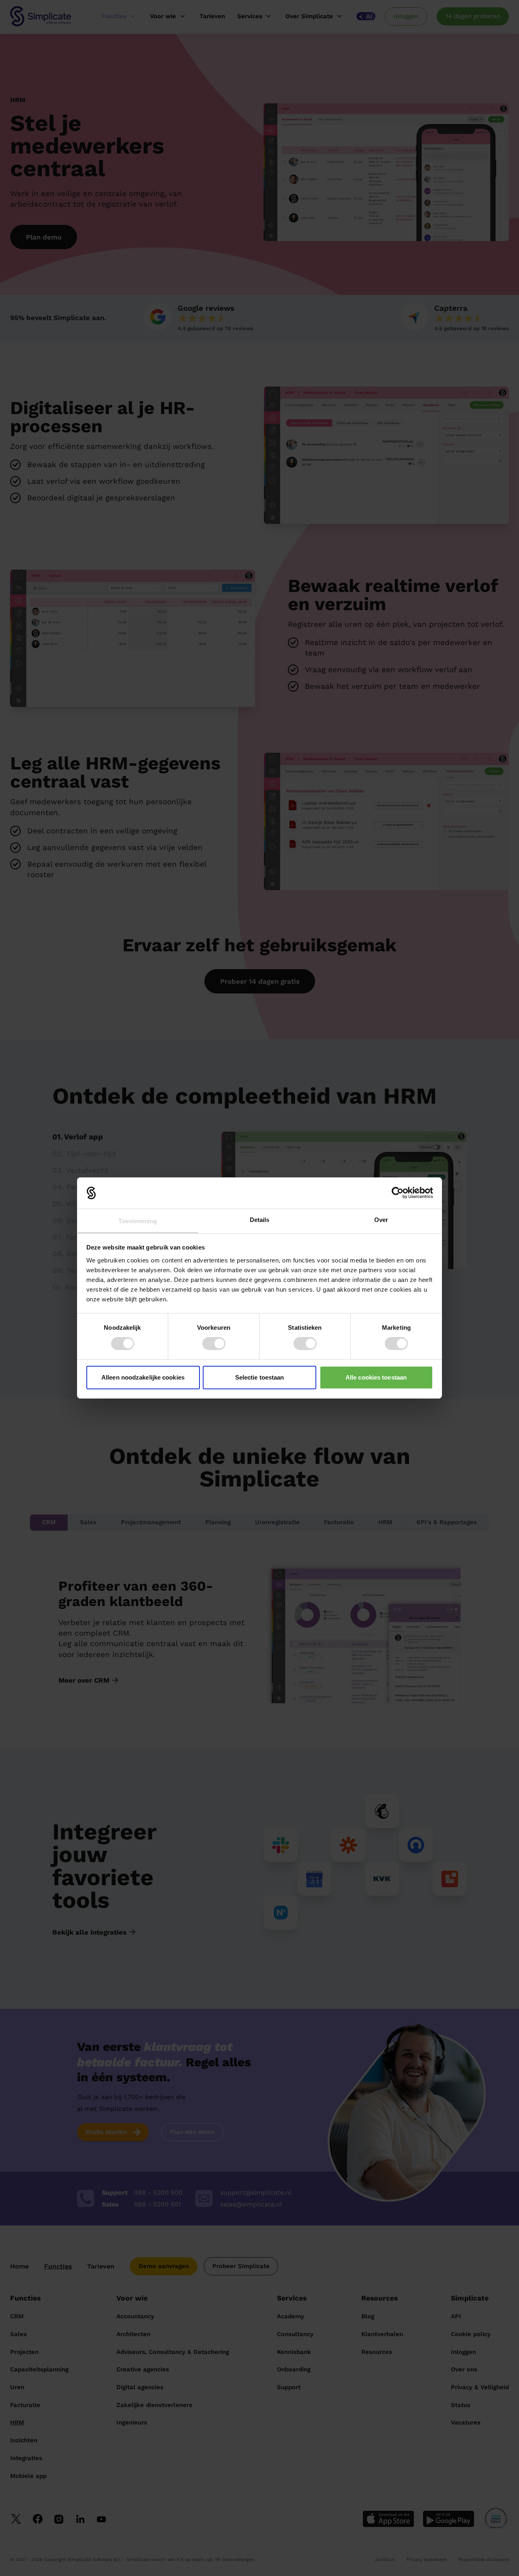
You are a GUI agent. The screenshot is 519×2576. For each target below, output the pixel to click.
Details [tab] (260, 1220)
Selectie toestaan (260, 1377)
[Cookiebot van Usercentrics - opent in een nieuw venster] (398, 1193)
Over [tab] (381, 1220)
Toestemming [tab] (138, 1221)
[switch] (214, 1344)
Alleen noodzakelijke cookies (143, 1377)
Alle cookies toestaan (376, 1377)
